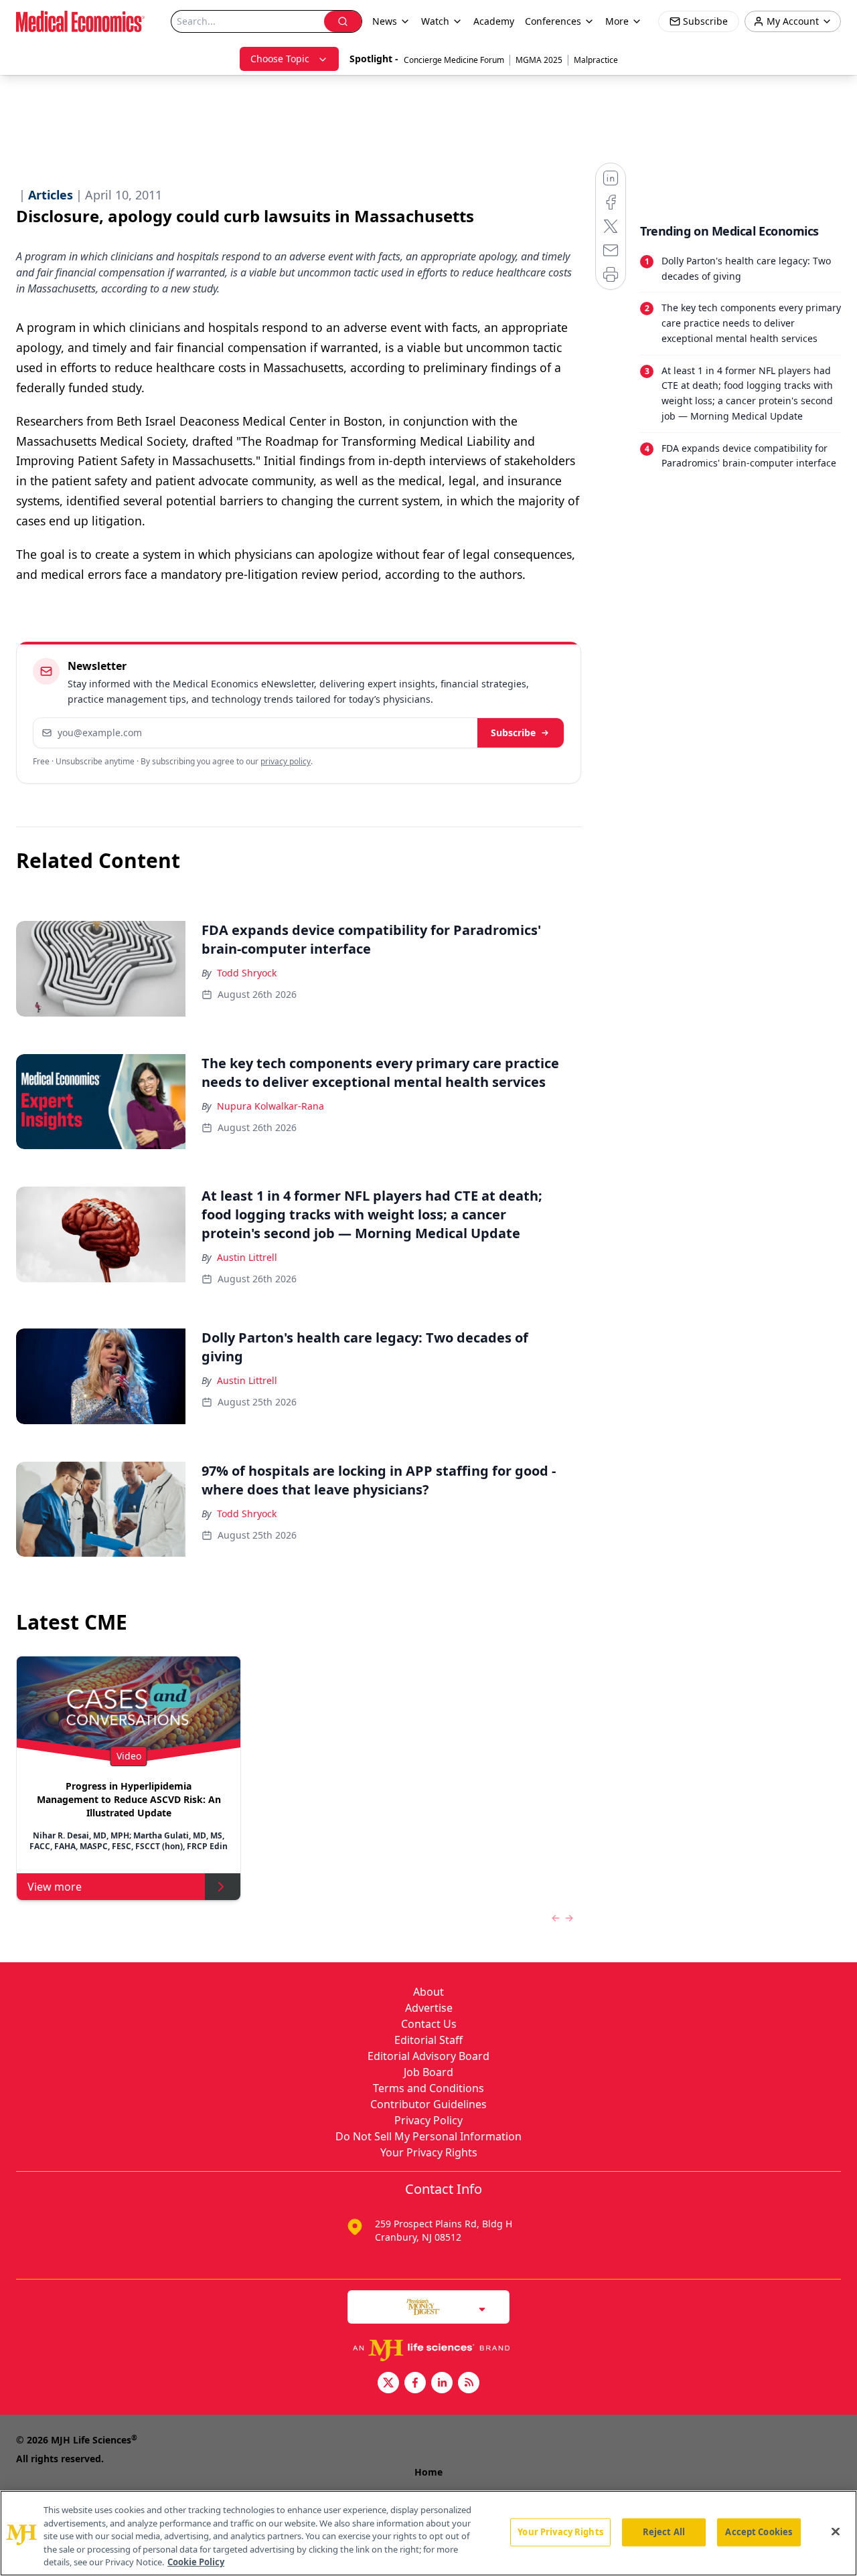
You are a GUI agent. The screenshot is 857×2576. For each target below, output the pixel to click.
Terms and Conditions (428, 2088)
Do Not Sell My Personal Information (428, 2136)
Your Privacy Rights (429, 2152)
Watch (435, 21)
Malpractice (596, 60)
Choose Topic (280, 59)
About (428, 1992)
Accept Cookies (759, 2532)
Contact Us (429, 2024)
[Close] (836, 2532)
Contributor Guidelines (428, 2104)
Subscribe (513, 733)
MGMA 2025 (539, 60)
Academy (494, 21)
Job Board (428, 2072)
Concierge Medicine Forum (454, 60)
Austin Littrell (247, 1257)
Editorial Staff (428, 2040)
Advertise (429, 2008)
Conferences (553, 21)
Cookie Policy (196, 2562)
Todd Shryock (247, 973)
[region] (428, 2533)
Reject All (664, 2532)
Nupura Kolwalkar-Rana (270, 1106)
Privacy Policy (428, 2120)
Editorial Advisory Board (428, 2056)
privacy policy (286, 761)
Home (428, 2472)
